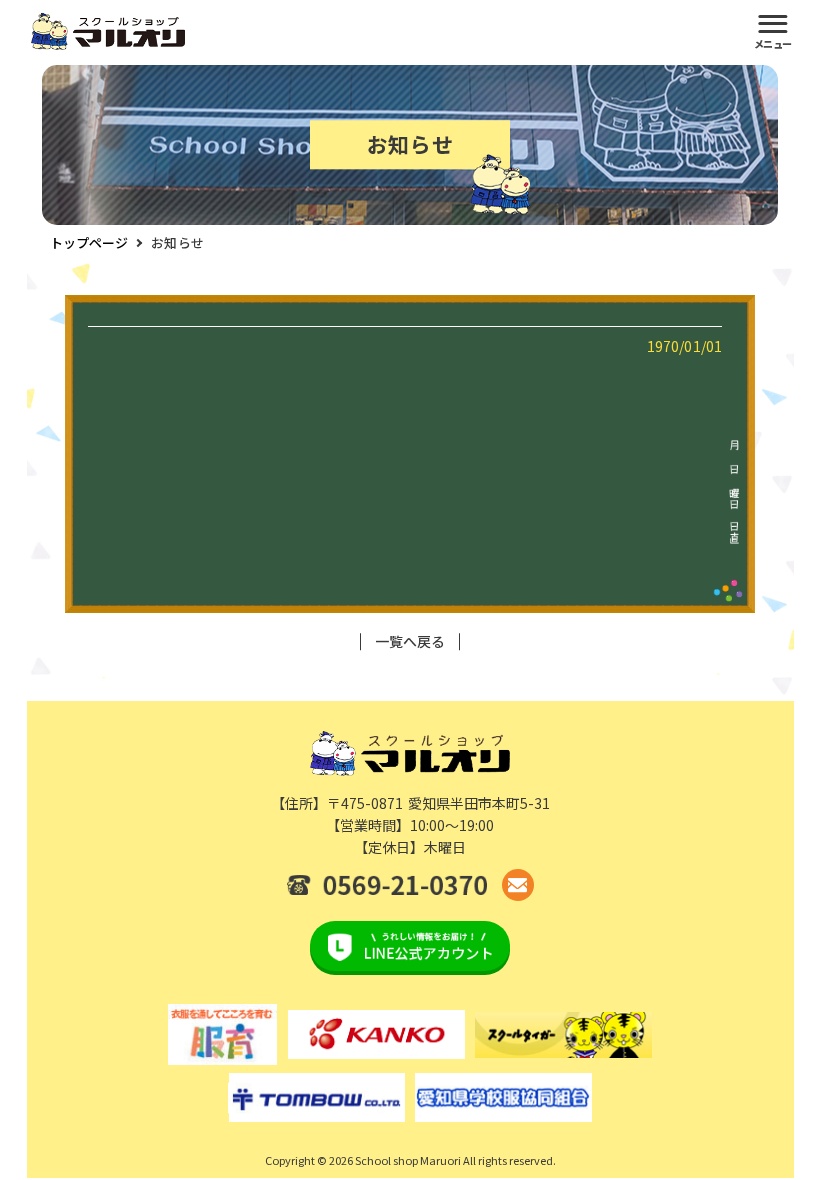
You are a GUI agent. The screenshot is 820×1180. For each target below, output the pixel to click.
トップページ (89, 243)
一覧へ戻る (410, 642)
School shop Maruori (408, 1160)
